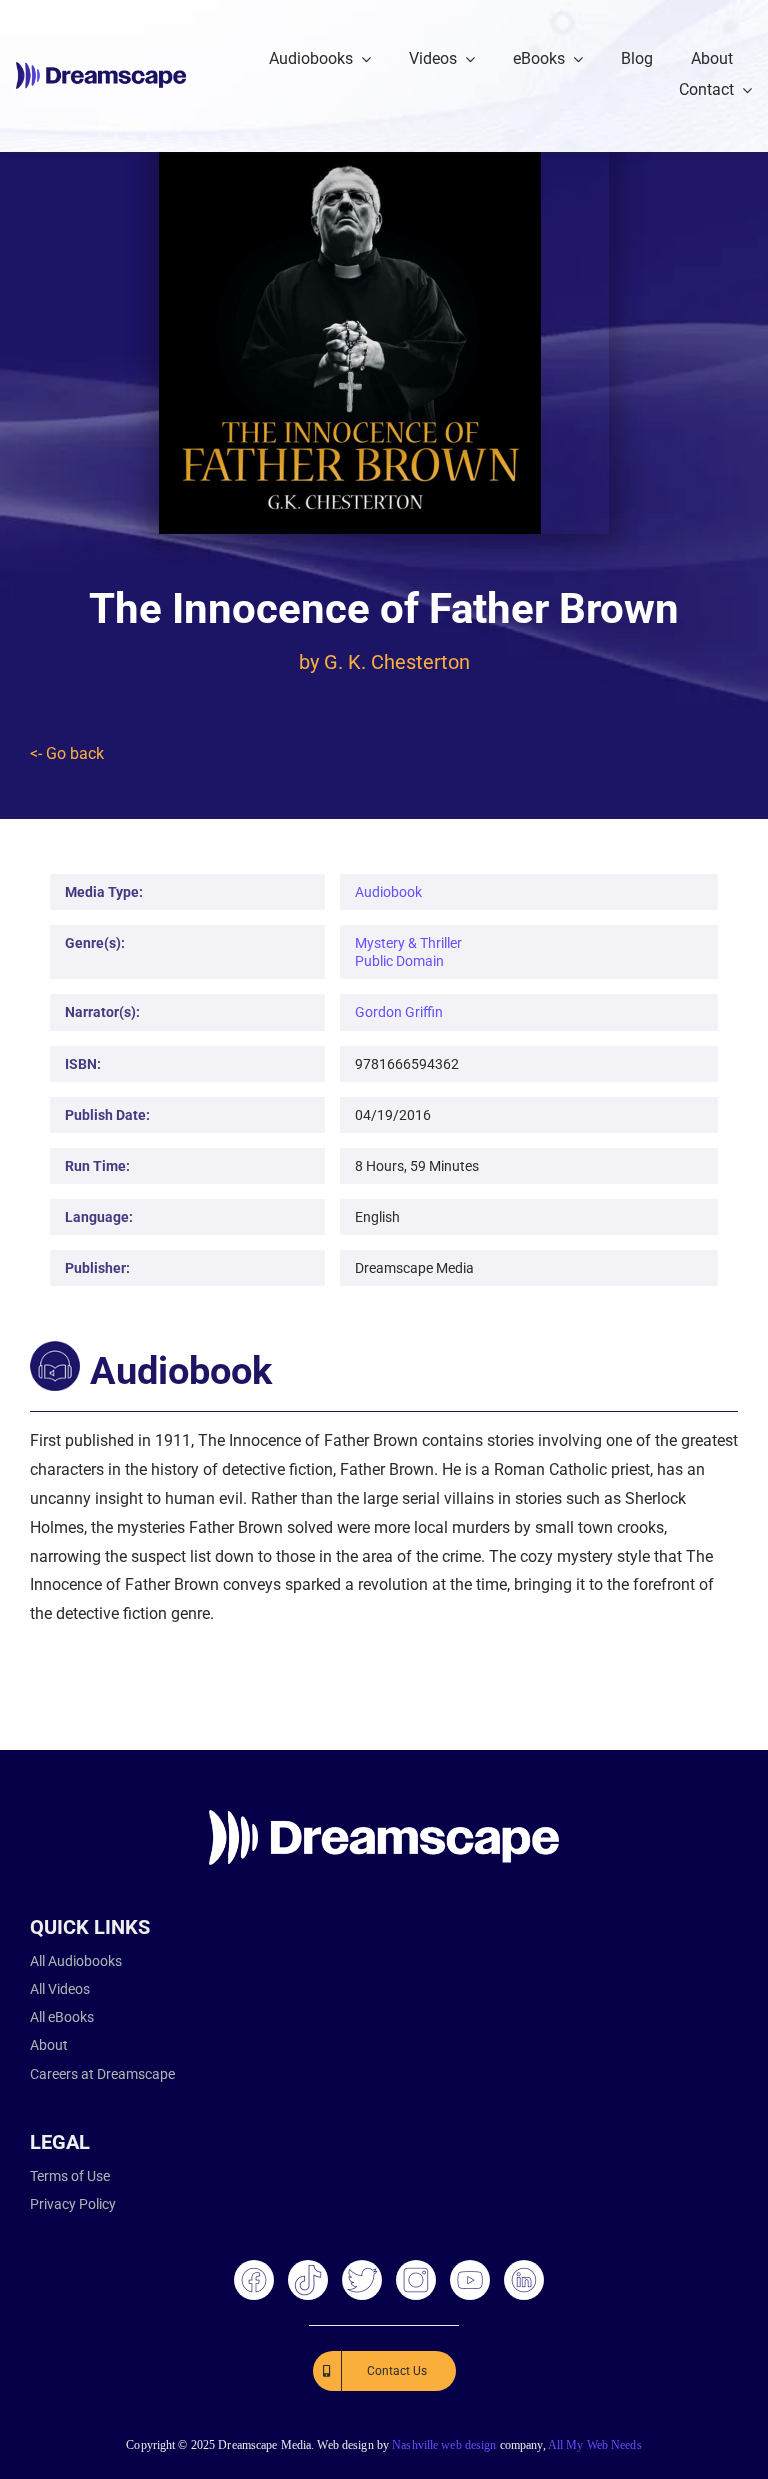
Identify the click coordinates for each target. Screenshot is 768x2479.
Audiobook (388, 892)
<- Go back (67, 753)
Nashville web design (444, 2445)
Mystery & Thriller (408, 943)
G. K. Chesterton (397, 662)
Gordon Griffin (399, 1012)
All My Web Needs (595, 2445)
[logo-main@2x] (101, 69)
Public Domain (399, 961)
